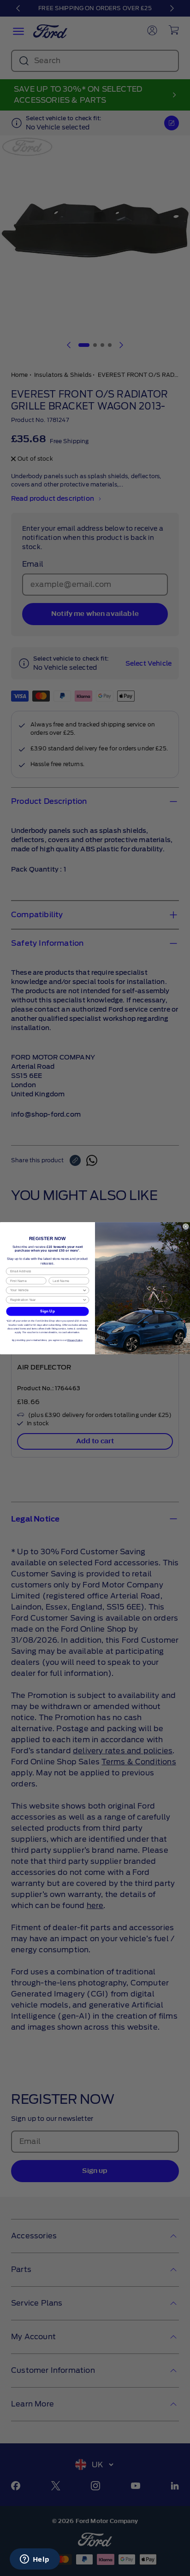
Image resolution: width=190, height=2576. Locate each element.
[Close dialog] (186, 1226)
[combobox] (46, 1290)
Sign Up (47, 1311)
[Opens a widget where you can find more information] (35, 2560)
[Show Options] (84, 1290)
